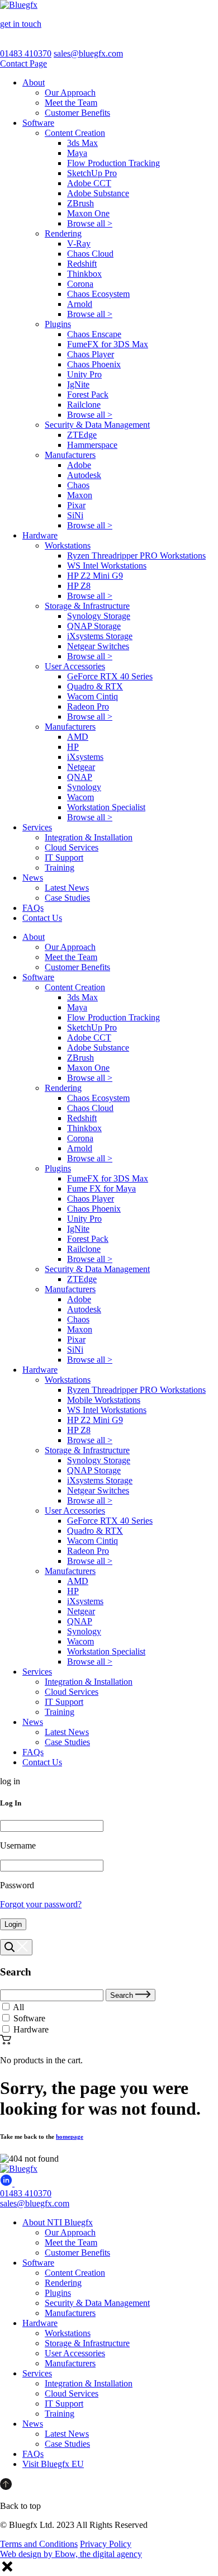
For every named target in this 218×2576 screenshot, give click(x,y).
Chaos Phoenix (94, 364)
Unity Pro (84, 374)
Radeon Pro (88, 706)
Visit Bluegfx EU (53, 2464)
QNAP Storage (94, 626)
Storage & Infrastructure (87, 606)
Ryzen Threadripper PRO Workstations (136, 556)
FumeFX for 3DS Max (108, 344)
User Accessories (75, 666)
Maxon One (88, 213)
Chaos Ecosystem (98, 294)
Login (13, 1924)
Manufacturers (70, 455)
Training (60, 868)
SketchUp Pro (92, 173)
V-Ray (79, 244)
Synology (84, 787)
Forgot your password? (41, 1904)
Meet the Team (71, 103)
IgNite (78, 384)
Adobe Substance (98, 193)
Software (38, 123)
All (18, 2007)
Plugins (58, 324)
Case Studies (67, 898)
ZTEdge (82, 435)
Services (37, 827)
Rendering (63, 233)
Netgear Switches (98, 646)
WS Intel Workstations (107, 566)
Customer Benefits (77, 113)
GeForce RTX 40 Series (110, 676)
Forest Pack (88, 394)
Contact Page (23, 63)
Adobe (79, 465)
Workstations (68, 545)
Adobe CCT (89, 183)
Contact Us (42, 918)
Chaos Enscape (94, 334)
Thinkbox (84, 274)
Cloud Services (72, 847)
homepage (70, 2137)
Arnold (80, 304)
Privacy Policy (106, 2544)
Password (17, 1885)
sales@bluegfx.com (88, 53)
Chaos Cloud (90, 254)
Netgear (81, 767)
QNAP (80, 777)
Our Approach (70, 93)
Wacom (80, 797)
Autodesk (84, 475)
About (34, 82)
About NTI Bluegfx (58, 2222)
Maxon (80, 495)
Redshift (82, 264)
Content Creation (75, 133)
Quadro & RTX (95, 686)
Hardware (40, 535)
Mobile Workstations (104, 1400)
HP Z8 (79, 586)
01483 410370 (26, 53)
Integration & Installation (89, 837)
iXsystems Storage (100, 636)
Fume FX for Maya (101, 1188)
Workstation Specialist (106, 807)
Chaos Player (91, 354)
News (33, 878)
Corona (80, 284)
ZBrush (80, 203)
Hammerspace (92, 445)
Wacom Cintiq (93, 696)
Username (18, 1845)
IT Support (64, 857)
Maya (77, 153)
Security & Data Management (97, 425)
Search (123, 1995)
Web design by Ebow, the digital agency (71, 2554)
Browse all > (90, 223)
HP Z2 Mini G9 (95, 576)
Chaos (78, 485)
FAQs (33, 908)
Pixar (76, 505)
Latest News (67, 888)
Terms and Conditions (39, 2544)
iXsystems (85, 757)
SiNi (75, 515)
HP (73, 747)
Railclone (84, 405)
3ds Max (82, 143)
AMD (78, 737)
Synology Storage (99, 616)
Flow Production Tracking (113, 163)
